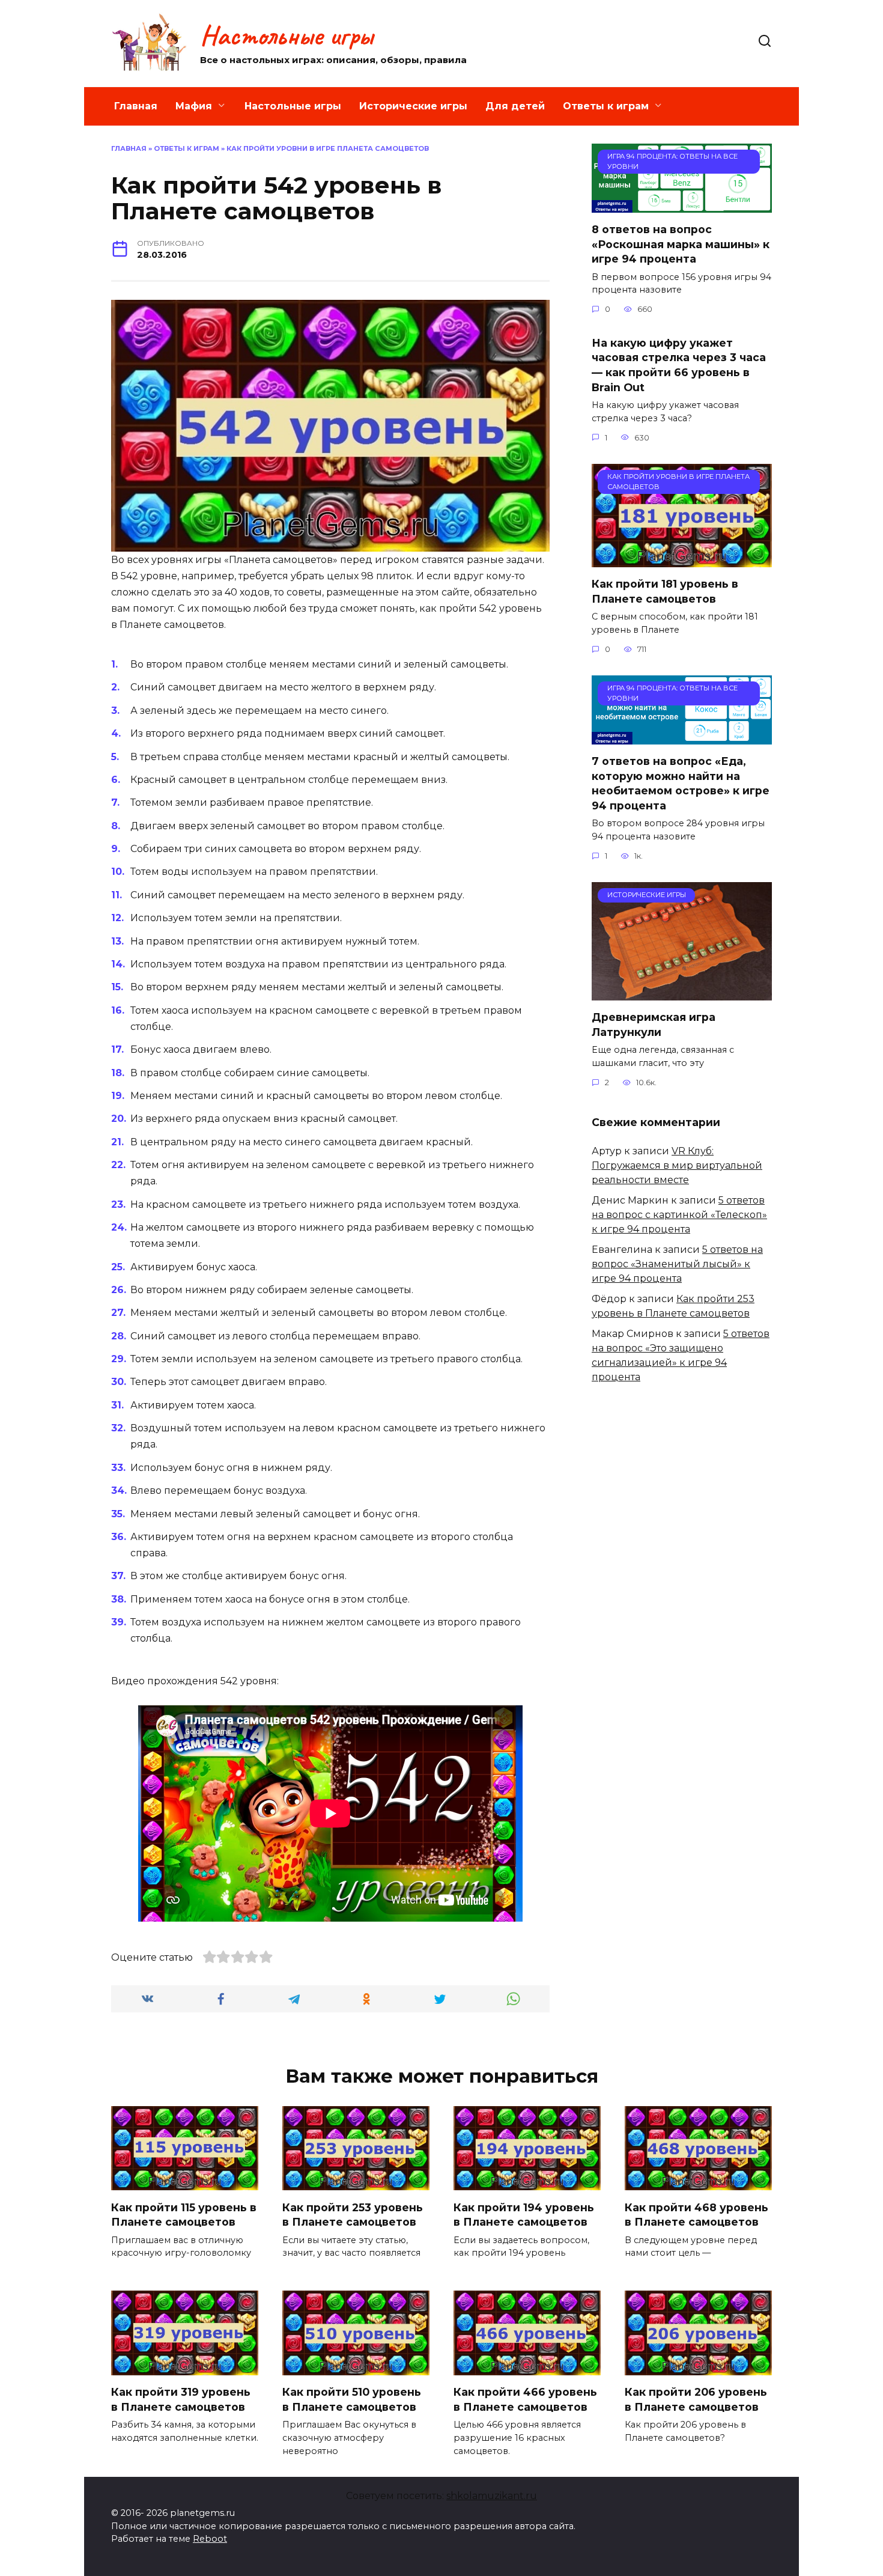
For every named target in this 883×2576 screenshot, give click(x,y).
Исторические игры (413, 106)
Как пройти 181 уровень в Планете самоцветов (665, 591)
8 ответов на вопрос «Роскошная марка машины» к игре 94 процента (681, 244)
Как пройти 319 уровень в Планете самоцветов (181, 2399)
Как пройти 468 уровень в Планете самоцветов (696, 2214)
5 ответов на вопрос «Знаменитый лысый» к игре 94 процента (677, 1264)
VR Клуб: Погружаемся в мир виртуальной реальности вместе (677, 1165)
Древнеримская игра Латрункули (654, 1025)
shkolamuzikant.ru (492, 2496)
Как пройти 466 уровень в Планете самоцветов (525, 2399)
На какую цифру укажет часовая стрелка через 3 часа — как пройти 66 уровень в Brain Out (679, 364)
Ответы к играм (606, 106)
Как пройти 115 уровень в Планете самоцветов (184, 2214)
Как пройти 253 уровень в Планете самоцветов (353, 2214)
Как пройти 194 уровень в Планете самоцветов (524, 2214)
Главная (136, 106)
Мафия (194, 106)
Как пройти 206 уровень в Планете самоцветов (696, 2399)
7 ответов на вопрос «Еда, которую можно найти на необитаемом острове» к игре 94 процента (681, 783)
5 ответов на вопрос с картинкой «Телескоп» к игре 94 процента (679, 1215)
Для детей (515, 106)
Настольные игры (287, 35)
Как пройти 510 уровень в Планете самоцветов (352, 2399)
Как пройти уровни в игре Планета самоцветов (328, 148)
